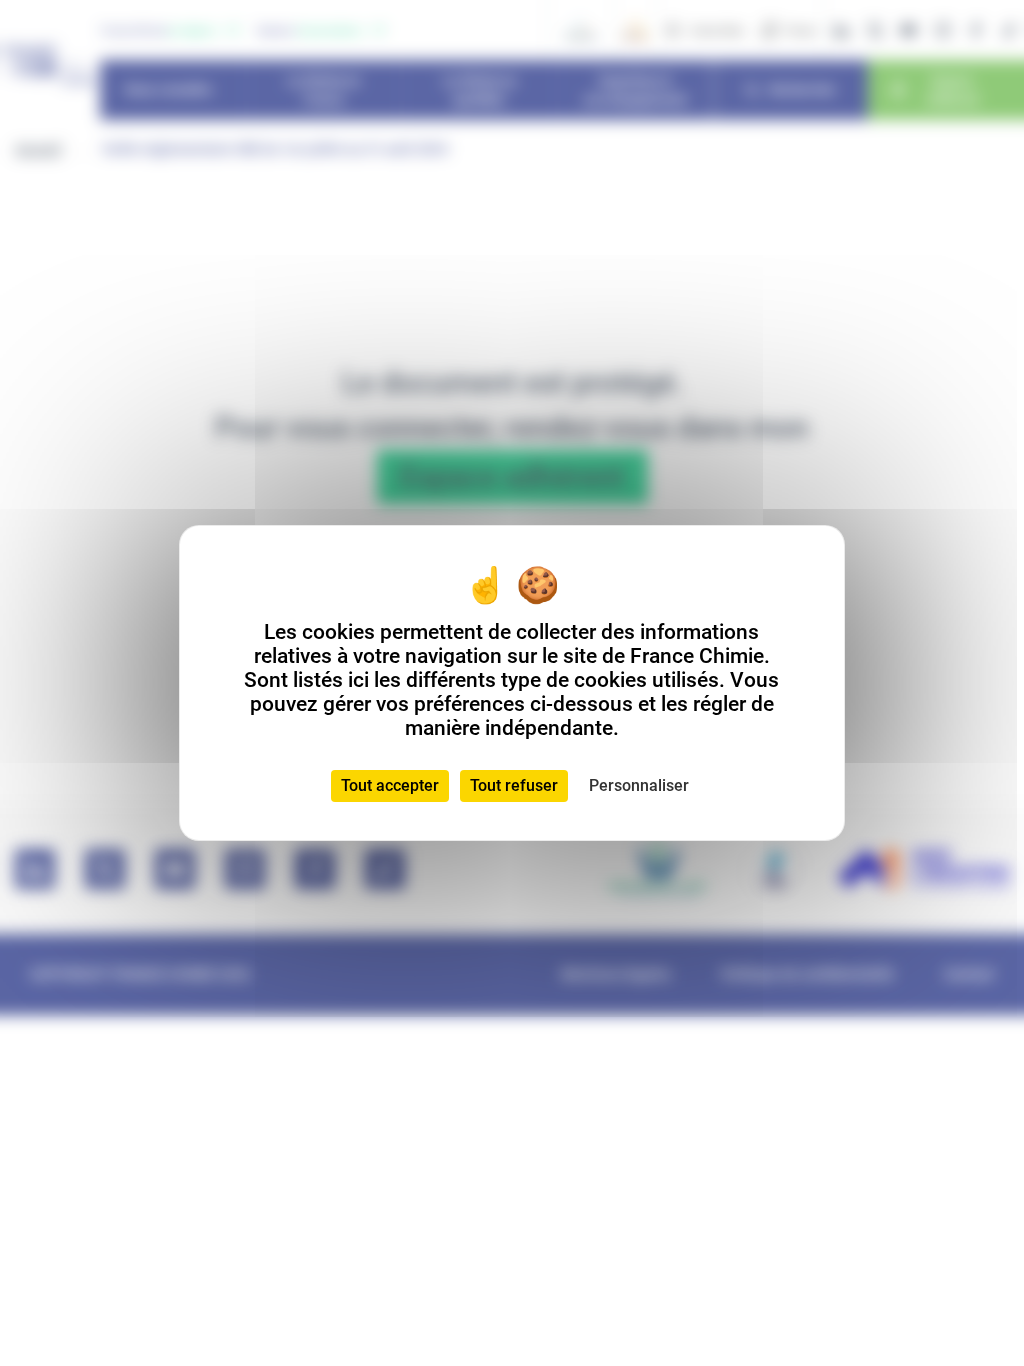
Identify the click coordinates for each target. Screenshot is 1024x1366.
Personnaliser (639, 785)
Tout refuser (514, 785)
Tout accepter (390, 785)
